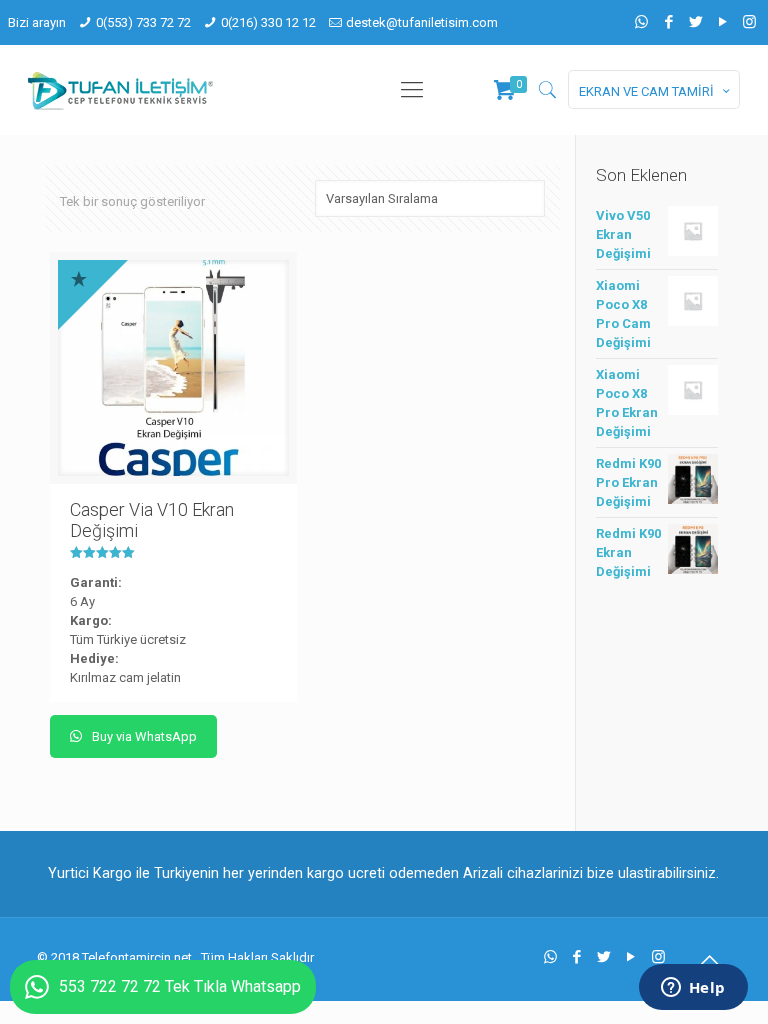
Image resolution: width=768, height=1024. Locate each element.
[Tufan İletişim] (120, 90)
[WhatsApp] (641, 22)
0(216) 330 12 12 (268, 22)
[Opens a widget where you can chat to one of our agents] (693, 989)
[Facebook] (668, 22)
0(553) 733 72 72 (143, 22)
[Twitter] (695, 22)
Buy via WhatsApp (143, 736)
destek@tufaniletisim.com (422, 22)
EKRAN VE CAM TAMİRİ (646, 91)
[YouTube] (722, 22)
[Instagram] (749, 22)
